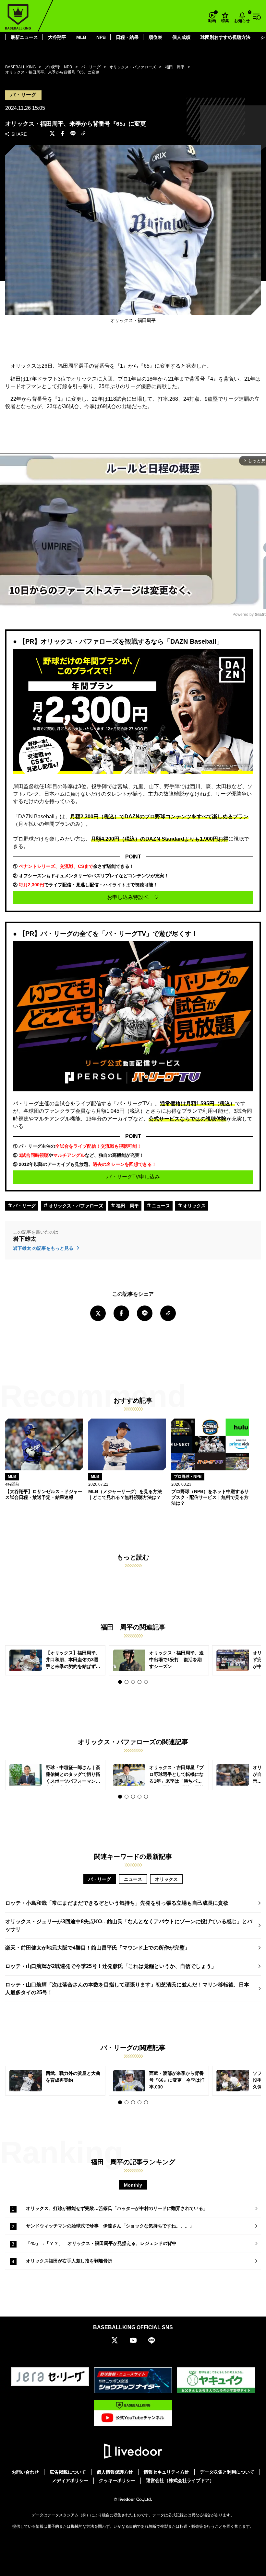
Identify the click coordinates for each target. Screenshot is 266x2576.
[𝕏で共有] (52, 134)
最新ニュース (24, 37)
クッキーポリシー (117, 2480)
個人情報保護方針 (115, 2472)
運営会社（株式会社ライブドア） (180, 2480)
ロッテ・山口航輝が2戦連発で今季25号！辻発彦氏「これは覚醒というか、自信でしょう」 (111, 1966)
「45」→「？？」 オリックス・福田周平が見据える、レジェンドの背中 (101, 2243)
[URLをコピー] (83, 134)
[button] (120, 1682)
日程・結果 (127, 37)
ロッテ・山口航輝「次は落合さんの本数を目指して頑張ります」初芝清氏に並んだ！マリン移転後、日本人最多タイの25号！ (127, 1989)
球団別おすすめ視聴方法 (225, 37)
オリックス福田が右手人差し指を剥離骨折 (69, 2261)
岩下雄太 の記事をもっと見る (44, 1248)
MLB (81, 37)
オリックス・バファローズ (75, 1206)
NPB (101, 37)
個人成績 (181, 37)
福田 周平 (127, 1206)
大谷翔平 (57, 37)
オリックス (194, 1206)
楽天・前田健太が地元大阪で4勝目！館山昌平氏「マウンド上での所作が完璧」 (97, 1948)
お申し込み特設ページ (133, 897)
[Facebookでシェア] (63, 134)
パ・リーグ (24, 1206)
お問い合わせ (25, 2472)
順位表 (155, 37)
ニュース (160, 1206)
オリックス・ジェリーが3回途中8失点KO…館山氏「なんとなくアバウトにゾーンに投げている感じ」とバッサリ (129, 1925)
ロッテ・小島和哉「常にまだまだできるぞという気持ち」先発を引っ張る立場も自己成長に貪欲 (117, 1903)
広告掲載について (68, 2472)
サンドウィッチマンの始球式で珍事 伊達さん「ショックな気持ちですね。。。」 (110, 2226)
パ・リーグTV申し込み (133, 1177)
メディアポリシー (70, 2480)
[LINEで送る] (73, 134)
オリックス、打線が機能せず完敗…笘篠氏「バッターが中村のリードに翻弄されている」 (117, 2208)
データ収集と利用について (227, 2472)
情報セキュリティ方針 (166, 2472)
